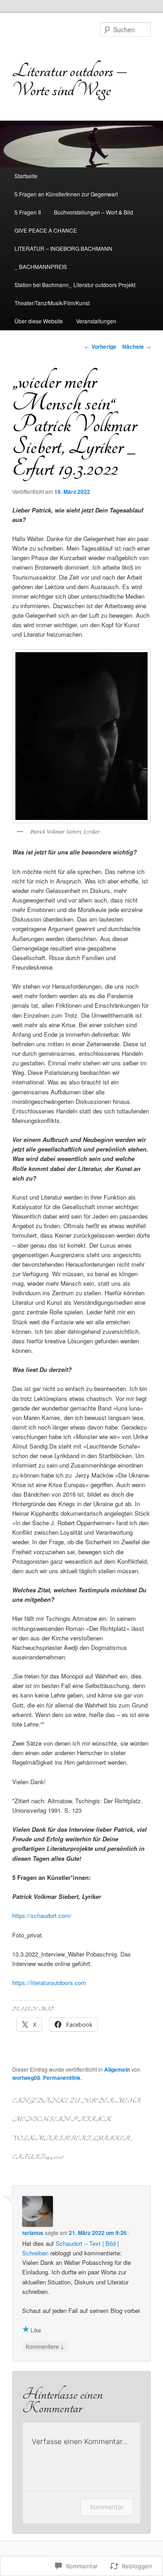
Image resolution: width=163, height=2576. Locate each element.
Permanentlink (62, 2078)
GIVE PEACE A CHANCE (46, 230)
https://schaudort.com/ (42, 1915)
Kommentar (107, 2507)
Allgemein (117, 2069)
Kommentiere (45, 2346)
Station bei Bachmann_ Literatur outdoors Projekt (75, 285)
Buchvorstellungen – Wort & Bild (93, 212)
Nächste (137, 346)
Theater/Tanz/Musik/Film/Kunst (52, 303)
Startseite (26, 176)
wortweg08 (26, 2078)
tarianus (33, 2233)
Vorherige (101, 346)
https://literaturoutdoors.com (49, 1983)
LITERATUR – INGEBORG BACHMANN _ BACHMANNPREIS (63, 257)
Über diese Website (39, 321)
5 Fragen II (28, 212)
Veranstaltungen (96, 321)
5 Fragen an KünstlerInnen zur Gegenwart (66, 194)
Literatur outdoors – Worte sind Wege (70, 80)
